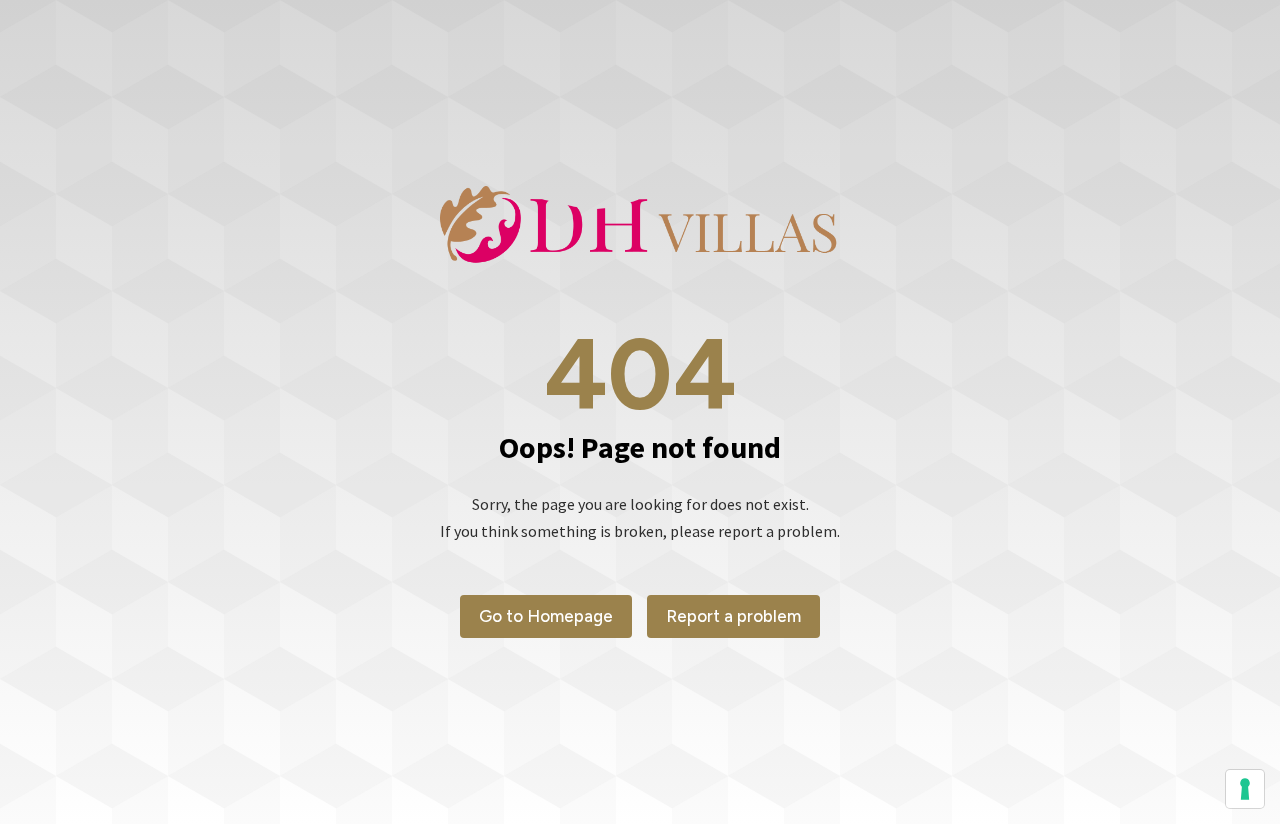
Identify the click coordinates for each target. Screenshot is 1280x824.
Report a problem (733, 616)
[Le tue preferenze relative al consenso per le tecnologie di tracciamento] (1245, 789)
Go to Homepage (546, 616)
